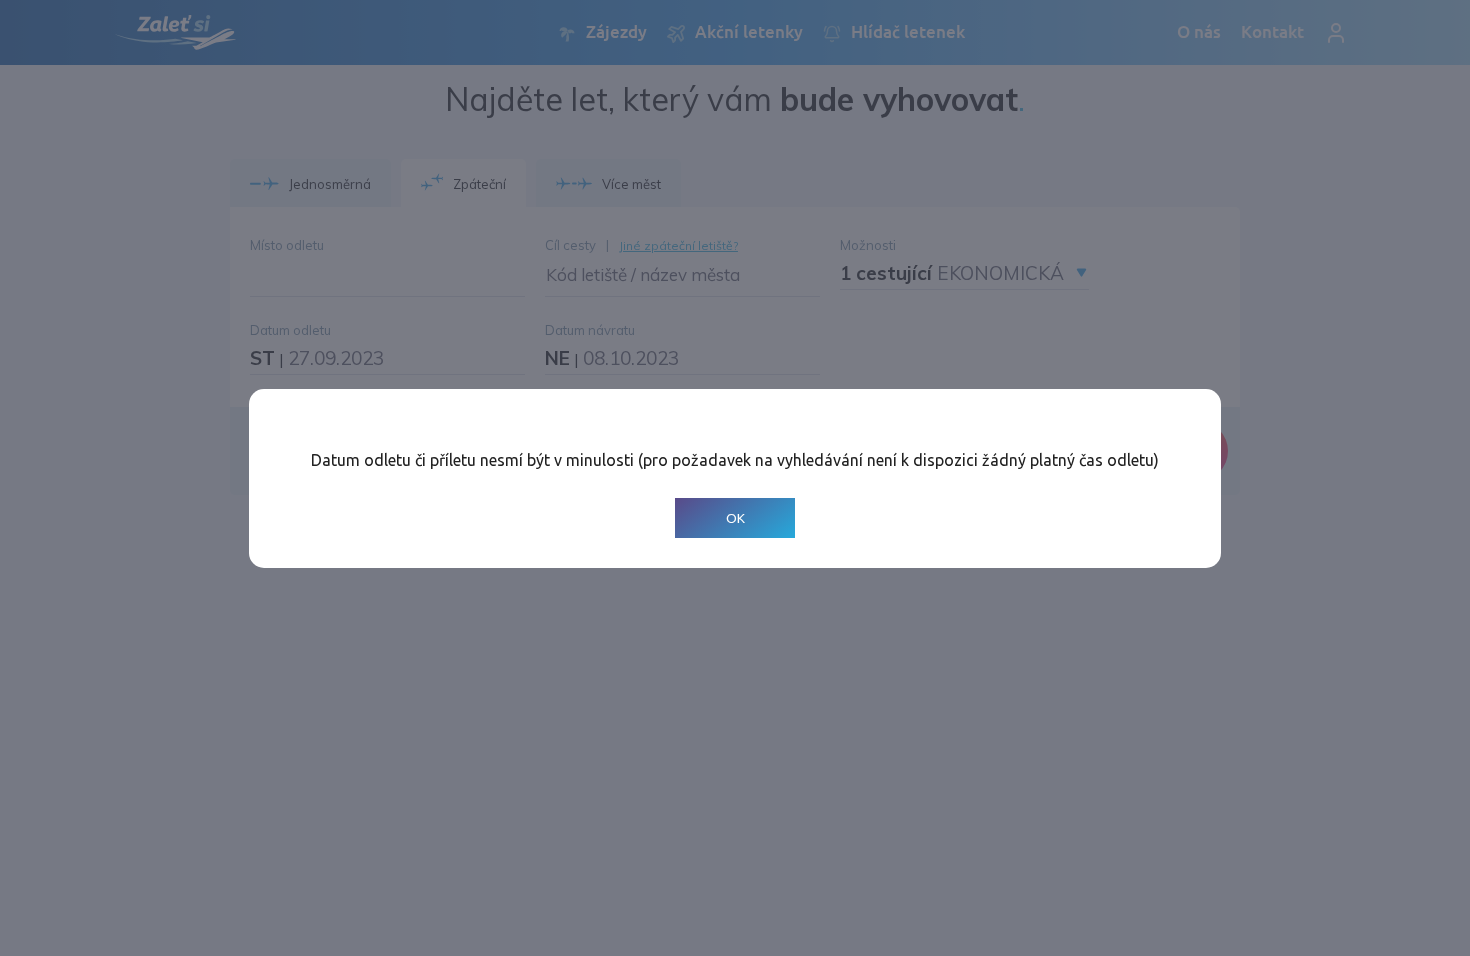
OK (735, 517)
